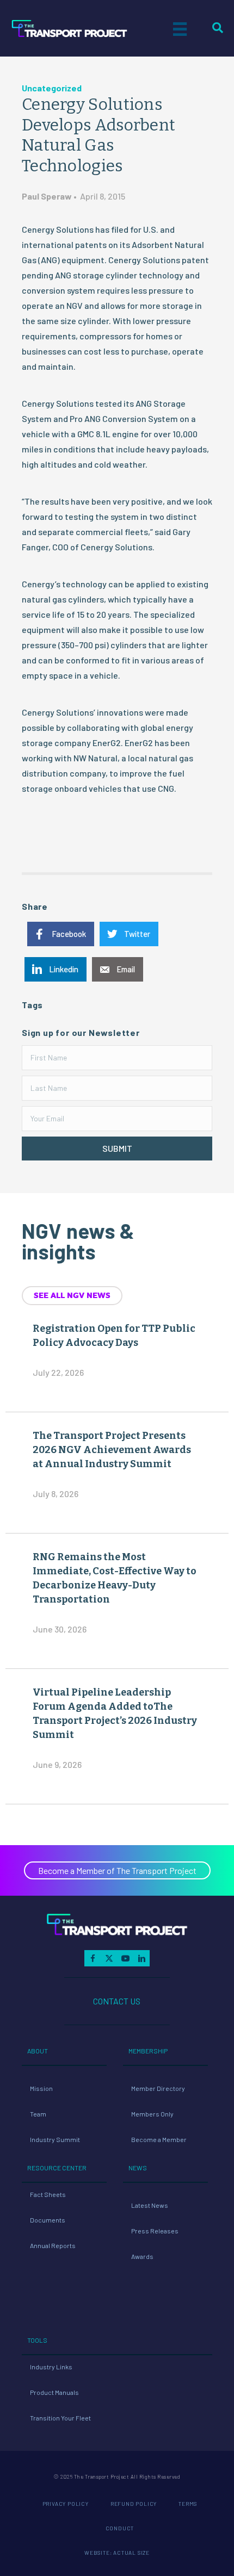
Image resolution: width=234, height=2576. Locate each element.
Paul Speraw (47, 196)
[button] (117, 1149)
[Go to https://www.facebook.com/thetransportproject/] (93, 1958)
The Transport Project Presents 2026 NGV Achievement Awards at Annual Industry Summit (112, 1450)
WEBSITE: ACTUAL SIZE (117, 2553)
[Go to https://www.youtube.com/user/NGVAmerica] (125, 1958)
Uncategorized (52, 88)
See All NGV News (72, 1295)
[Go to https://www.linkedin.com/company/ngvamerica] (141, 1958)
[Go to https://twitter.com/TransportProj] (109, 1958)
